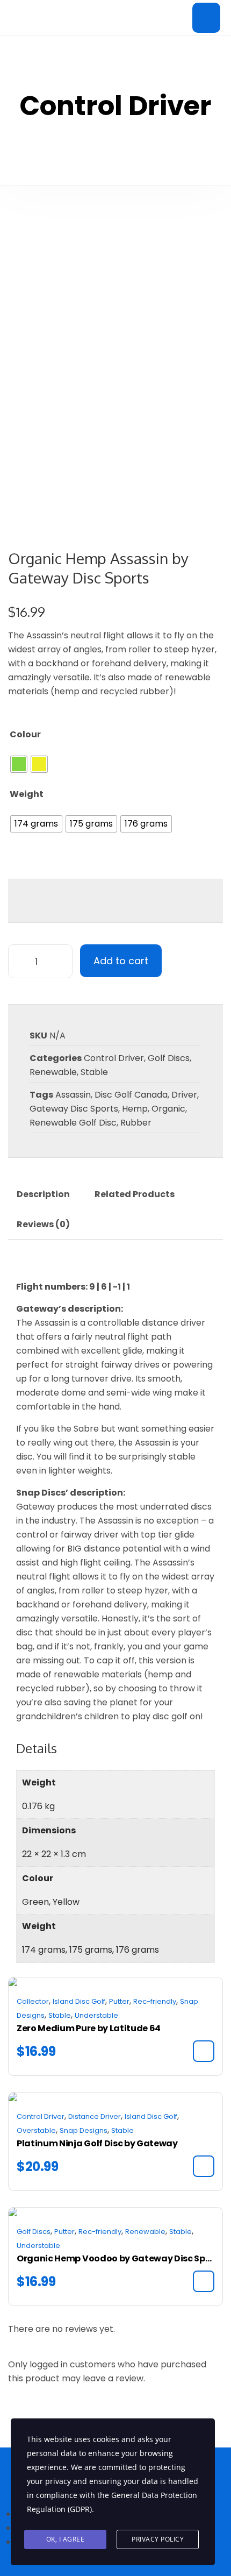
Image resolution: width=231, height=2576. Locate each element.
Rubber (136, 1123)
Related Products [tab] (135, 1194)
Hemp (135, 1109)
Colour (25, 734)
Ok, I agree (66, 2539)
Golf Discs (169, 1058)
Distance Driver (95, 2116)
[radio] (19, 764)
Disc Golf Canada (131, 1095)
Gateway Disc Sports (74, 1109)
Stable (94, 1072)
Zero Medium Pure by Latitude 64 (89, 2028)
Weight (27, 794)
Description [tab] (43, 1194)
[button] (204, 2051)
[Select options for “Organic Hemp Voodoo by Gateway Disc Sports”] (204, 2281)
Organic (168, 1109)
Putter (119, 2001)
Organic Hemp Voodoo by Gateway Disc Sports (115, 2258)
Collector (33, 2001)
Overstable (36, 2130)
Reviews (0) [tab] (43, 1224)
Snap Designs (84, 2130)
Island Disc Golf (79, 2001)
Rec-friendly (155, 2001)
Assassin (73, 1095)
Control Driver (114, 1058)
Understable (96, 2015)
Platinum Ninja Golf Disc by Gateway (97, 2143)
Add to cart (121, 961)
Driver (184, 1095)
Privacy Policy (158, 2539)
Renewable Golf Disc (73, 1123)
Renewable (53, 1072)
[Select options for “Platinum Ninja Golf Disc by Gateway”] (204, 2166)
